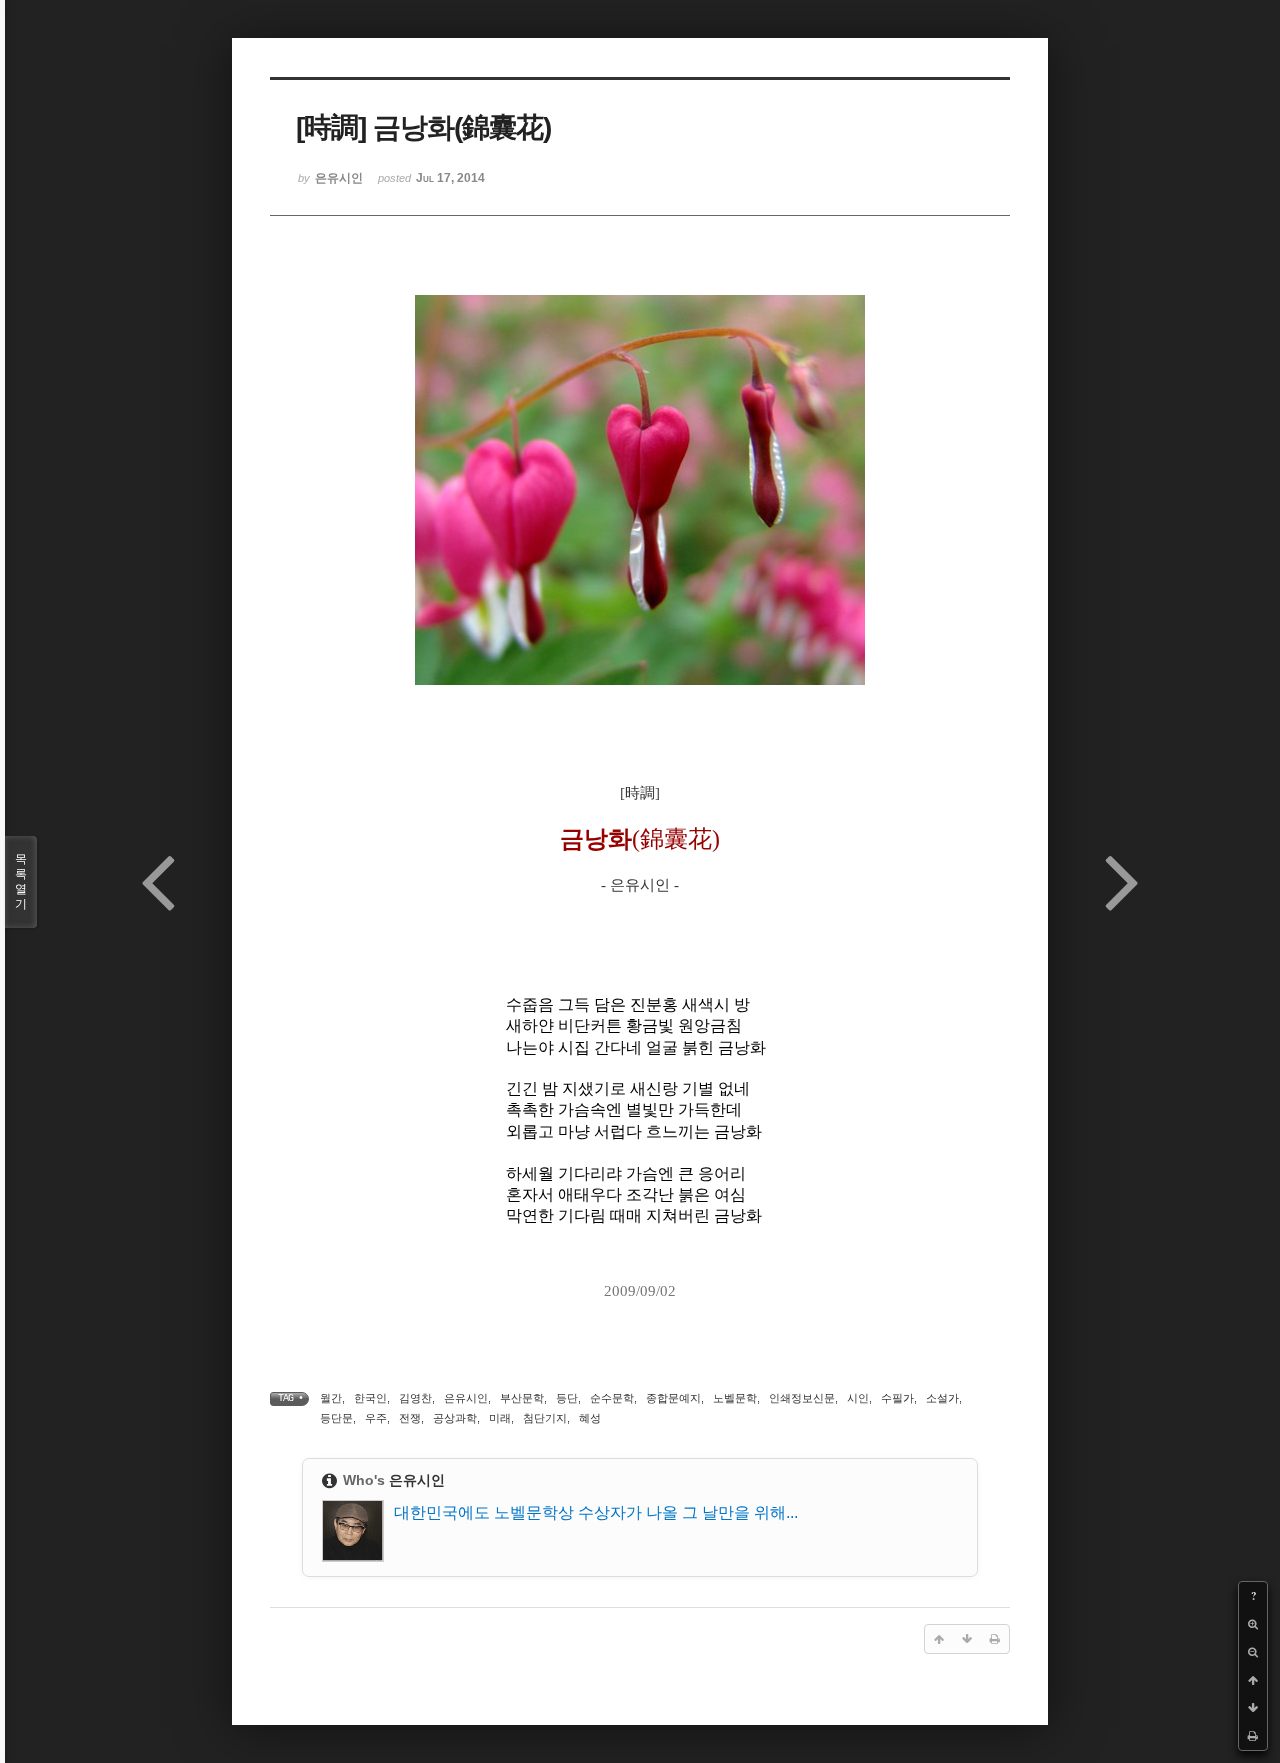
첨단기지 (545, 1418)
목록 (21, 881)
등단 (567, 1398)
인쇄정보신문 (802, 1398)
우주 (376, 1418)
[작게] (1253, 1652)
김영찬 (415, 1398)
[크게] (1253, 1624)
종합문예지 (673, 1398)
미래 (500, 1418)
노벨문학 (735, 1398)
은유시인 (466, 1398)
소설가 (942, 1398)
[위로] (1253, 1680)
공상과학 (455, 1418)
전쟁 (410, 1418)
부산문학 (522, 1398)
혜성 (590, 1418)
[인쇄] (1253, 1736)
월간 (331, 1398)
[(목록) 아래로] (1253, 1708)
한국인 (370, 1398)
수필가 (897, 1398)
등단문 (336, 1418)
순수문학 (612, 1398)
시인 (858, 1398)
